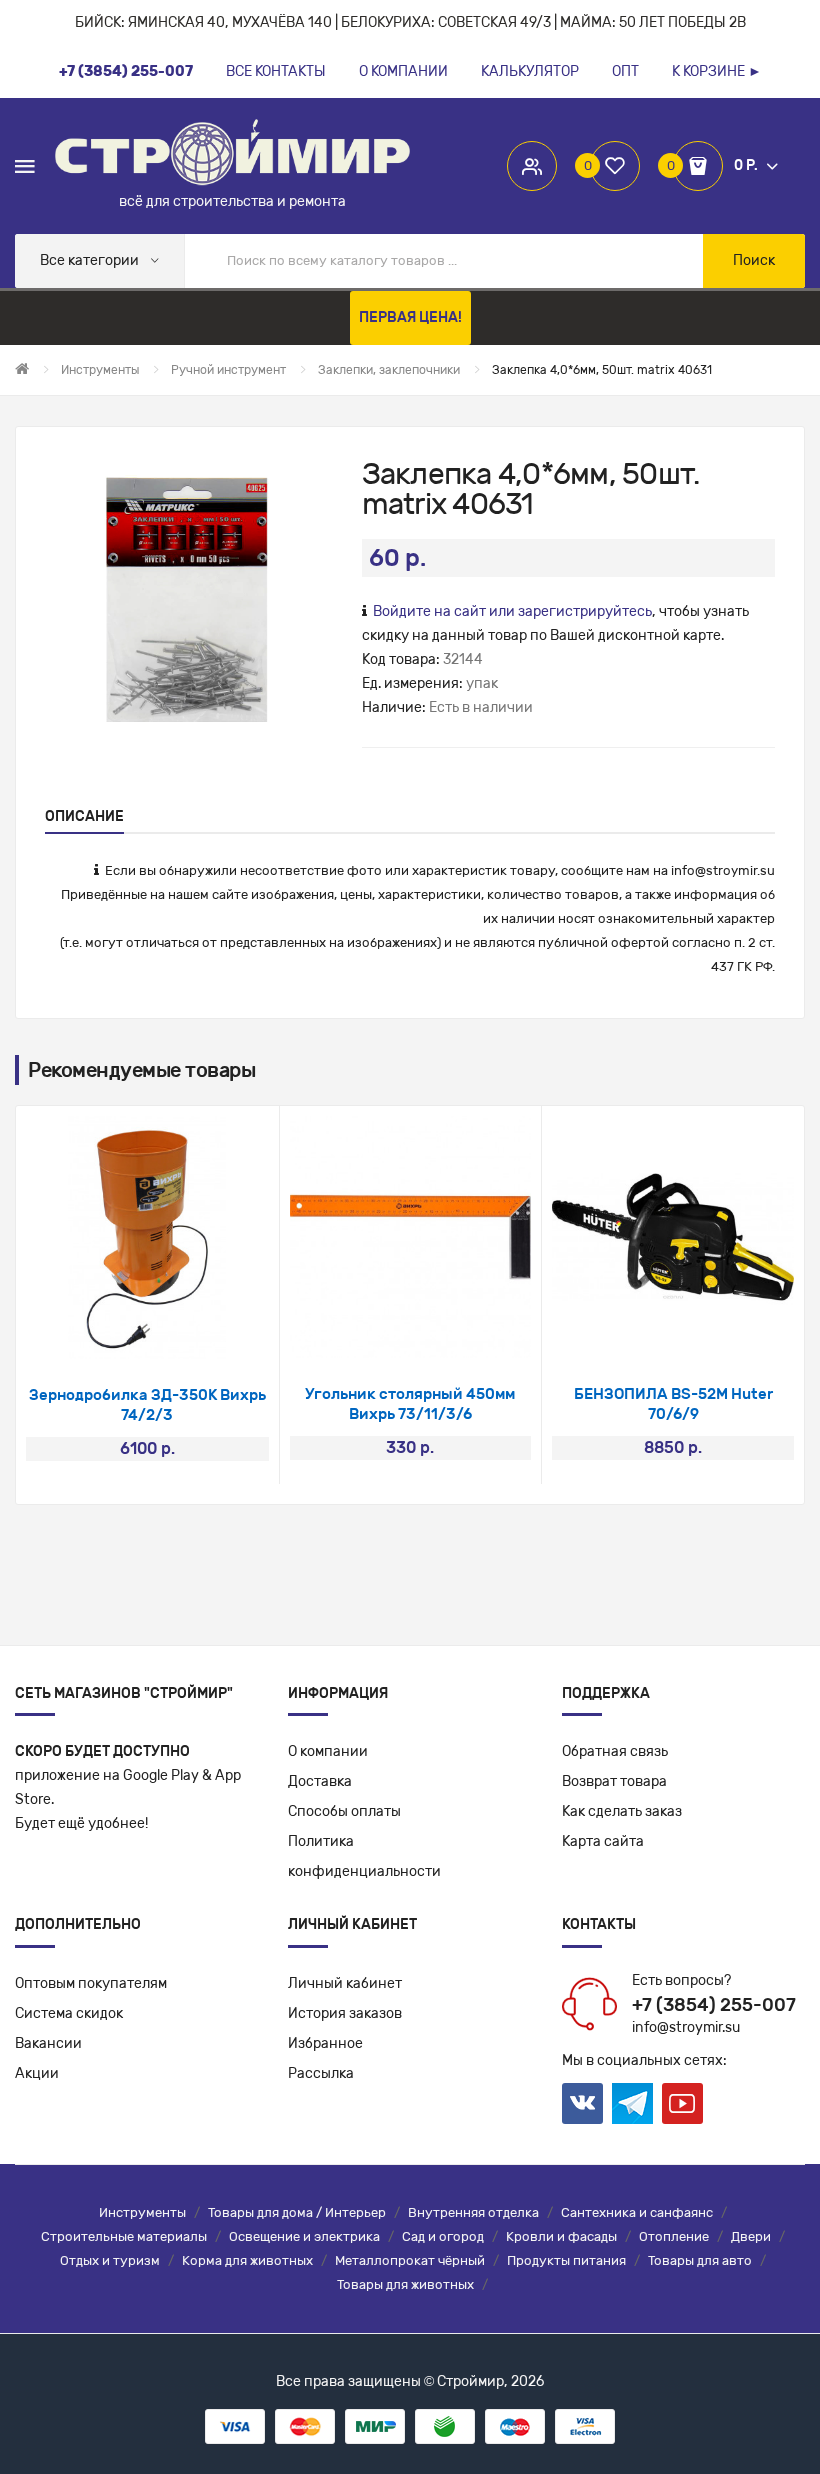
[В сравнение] (173, 1333)
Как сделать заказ (622, 1811)
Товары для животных (405, 2284)
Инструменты (142, 2212)
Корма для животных (247, 2260)
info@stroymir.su (723, 870)
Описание (84, 816)
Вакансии (48, 2043)
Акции (37, 2073)
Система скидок (69, 2013)
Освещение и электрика (304, 2236)
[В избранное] (120, 1333)
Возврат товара (614, 1781)
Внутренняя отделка (473, 2212)
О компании (328, 1751)
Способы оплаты (344, 1811)
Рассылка (321, 2073)
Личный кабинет (345, 1983)
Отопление (674, 2236)
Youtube (682, 2103)
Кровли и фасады (561, 2236)
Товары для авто (700, 2260)
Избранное (325, 2043)
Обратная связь (615, 1751)
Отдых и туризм (110, 2260)
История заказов (345, 2013)
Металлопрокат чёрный (410, 2260)
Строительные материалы (124, 2236)
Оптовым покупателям (91, 1983)
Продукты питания (566, 2260)
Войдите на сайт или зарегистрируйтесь (512, 611)
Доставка (320, 1781)
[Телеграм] (632, 2104)
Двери (751, 2236)
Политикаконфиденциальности (364, 1856)
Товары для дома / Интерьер (297, 2212)
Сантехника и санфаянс (637, 2212)
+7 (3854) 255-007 (714, 2005)
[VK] (582, 2103)
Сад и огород (443, 2236)
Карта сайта (603, 1841)
